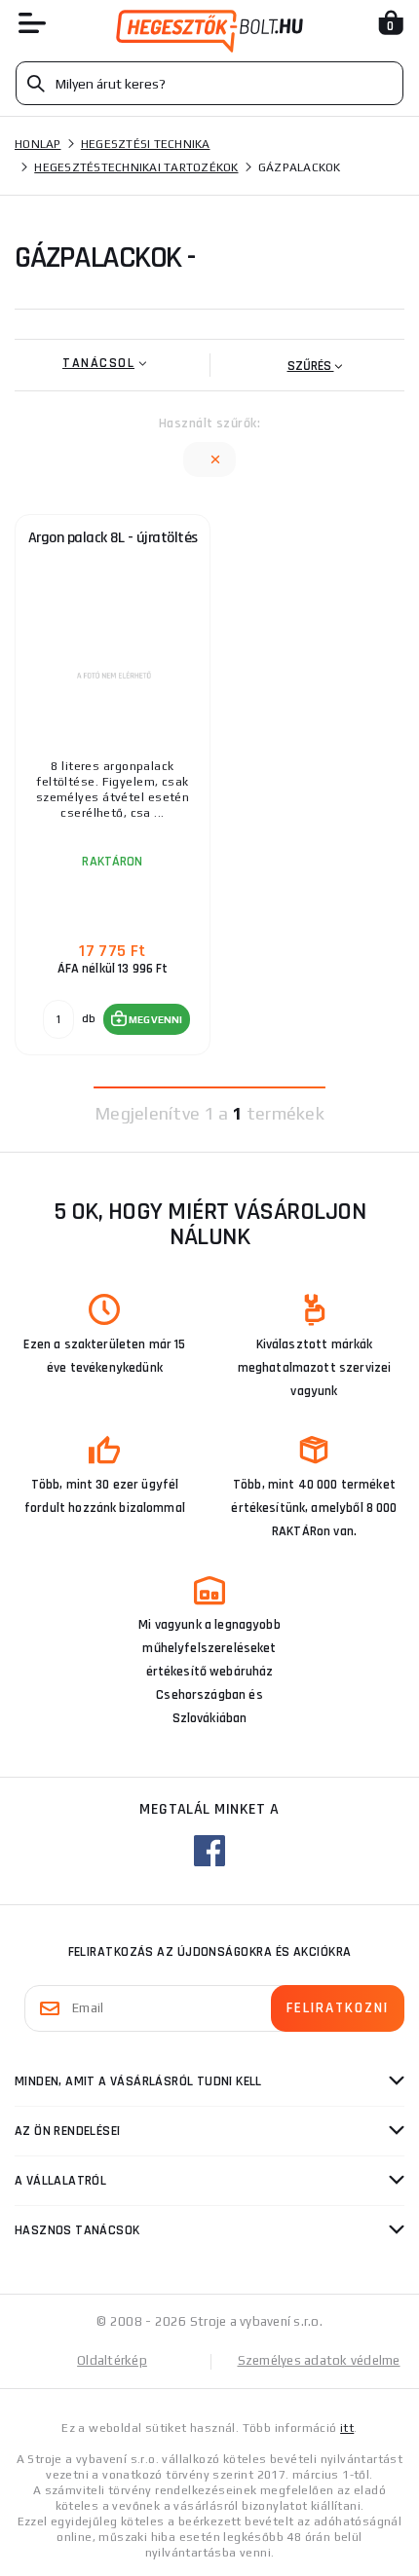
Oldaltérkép (112, 2360)
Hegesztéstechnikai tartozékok (136, 167)
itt (347, 2428)
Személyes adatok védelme (319, 2360)
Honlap (38, 144)
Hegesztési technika (146, 144)
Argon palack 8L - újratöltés (113, 538)
